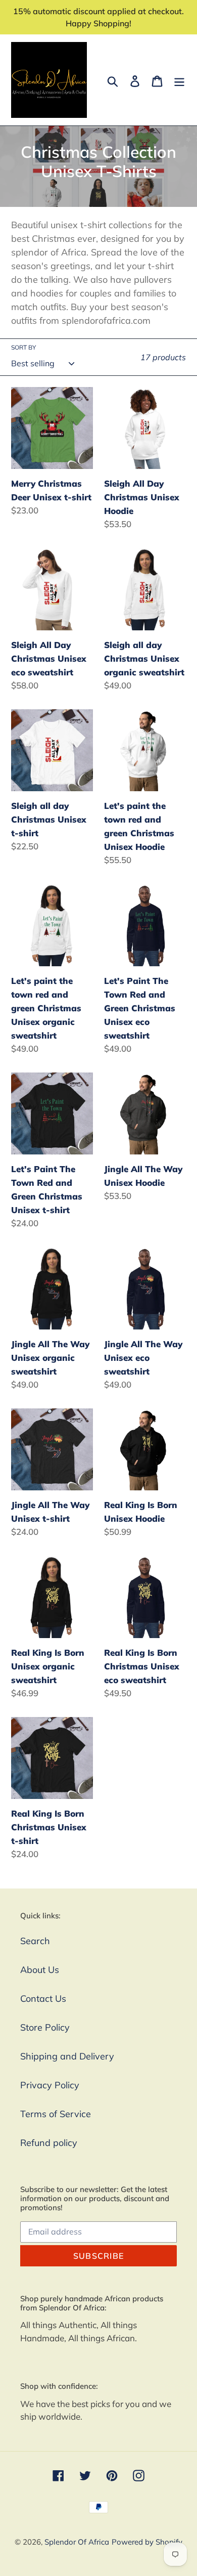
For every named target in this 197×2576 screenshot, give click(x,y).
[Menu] (179, 80)
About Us (40, 1970)
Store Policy (45, 2027)
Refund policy (49, 2143)
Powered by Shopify (147, 2542)
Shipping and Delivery (67, 2056)
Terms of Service (56, 2114)
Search (35, 1941)
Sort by (23, 347)
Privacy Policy (50, 2085)
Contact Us (43, 1999)
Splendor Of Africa (77, 2542)
